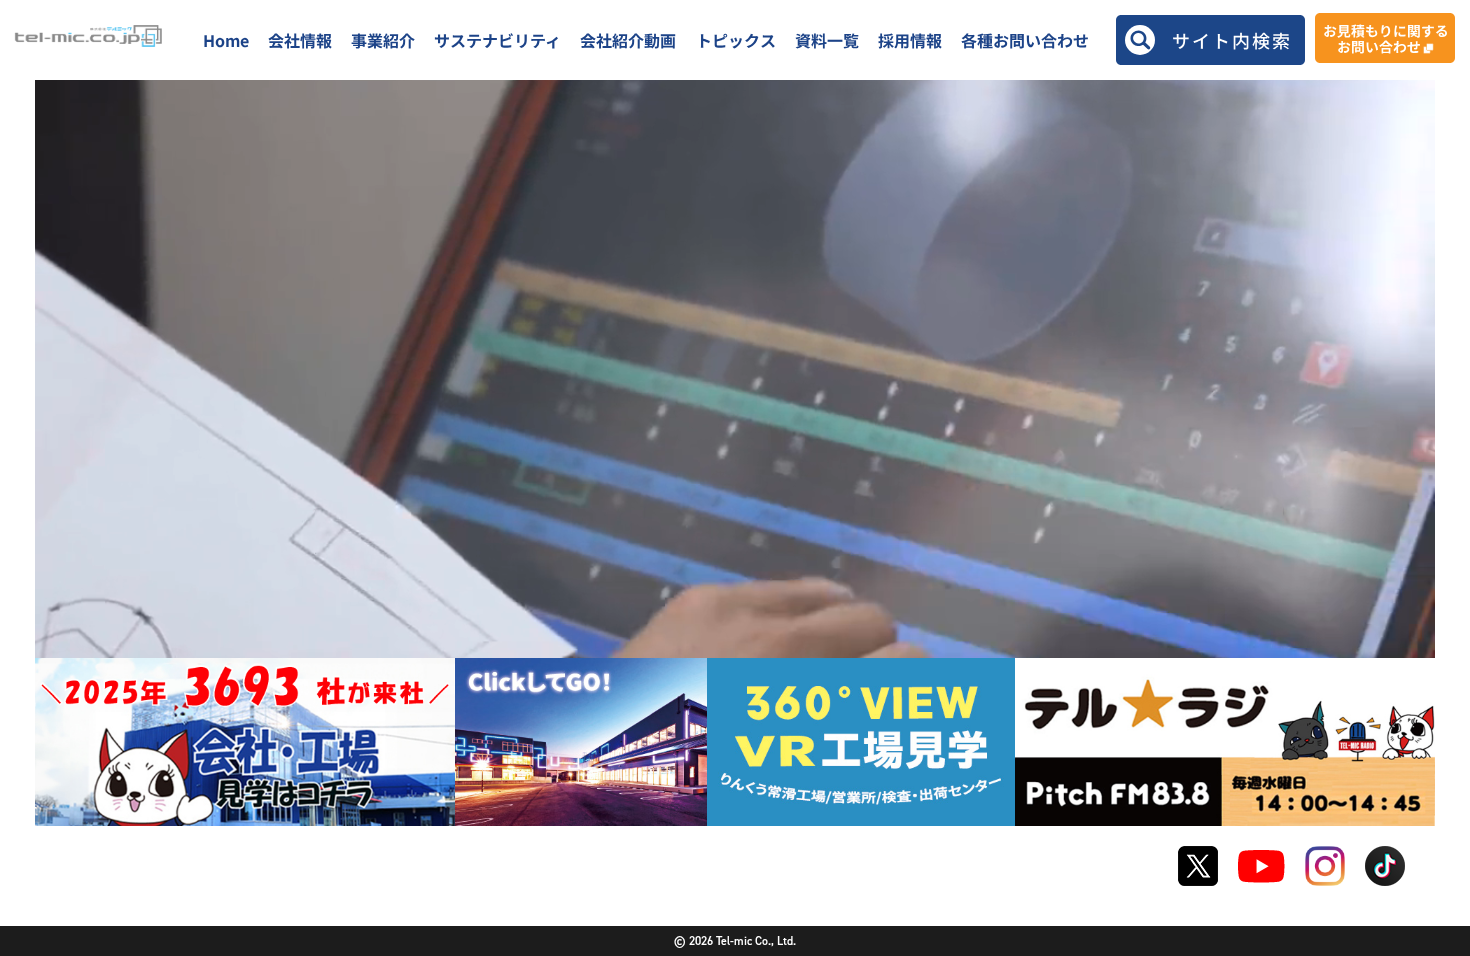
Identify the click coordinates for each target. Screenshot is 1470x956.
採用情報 (910, 40)
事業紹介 (383, 40)
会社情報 (300, 40)
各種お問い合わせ (1025, 40)
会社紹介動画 (628, 40)
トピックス (736, 40)
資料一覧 (827, 40)
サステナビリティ (497, 40)
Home (226, 40)
